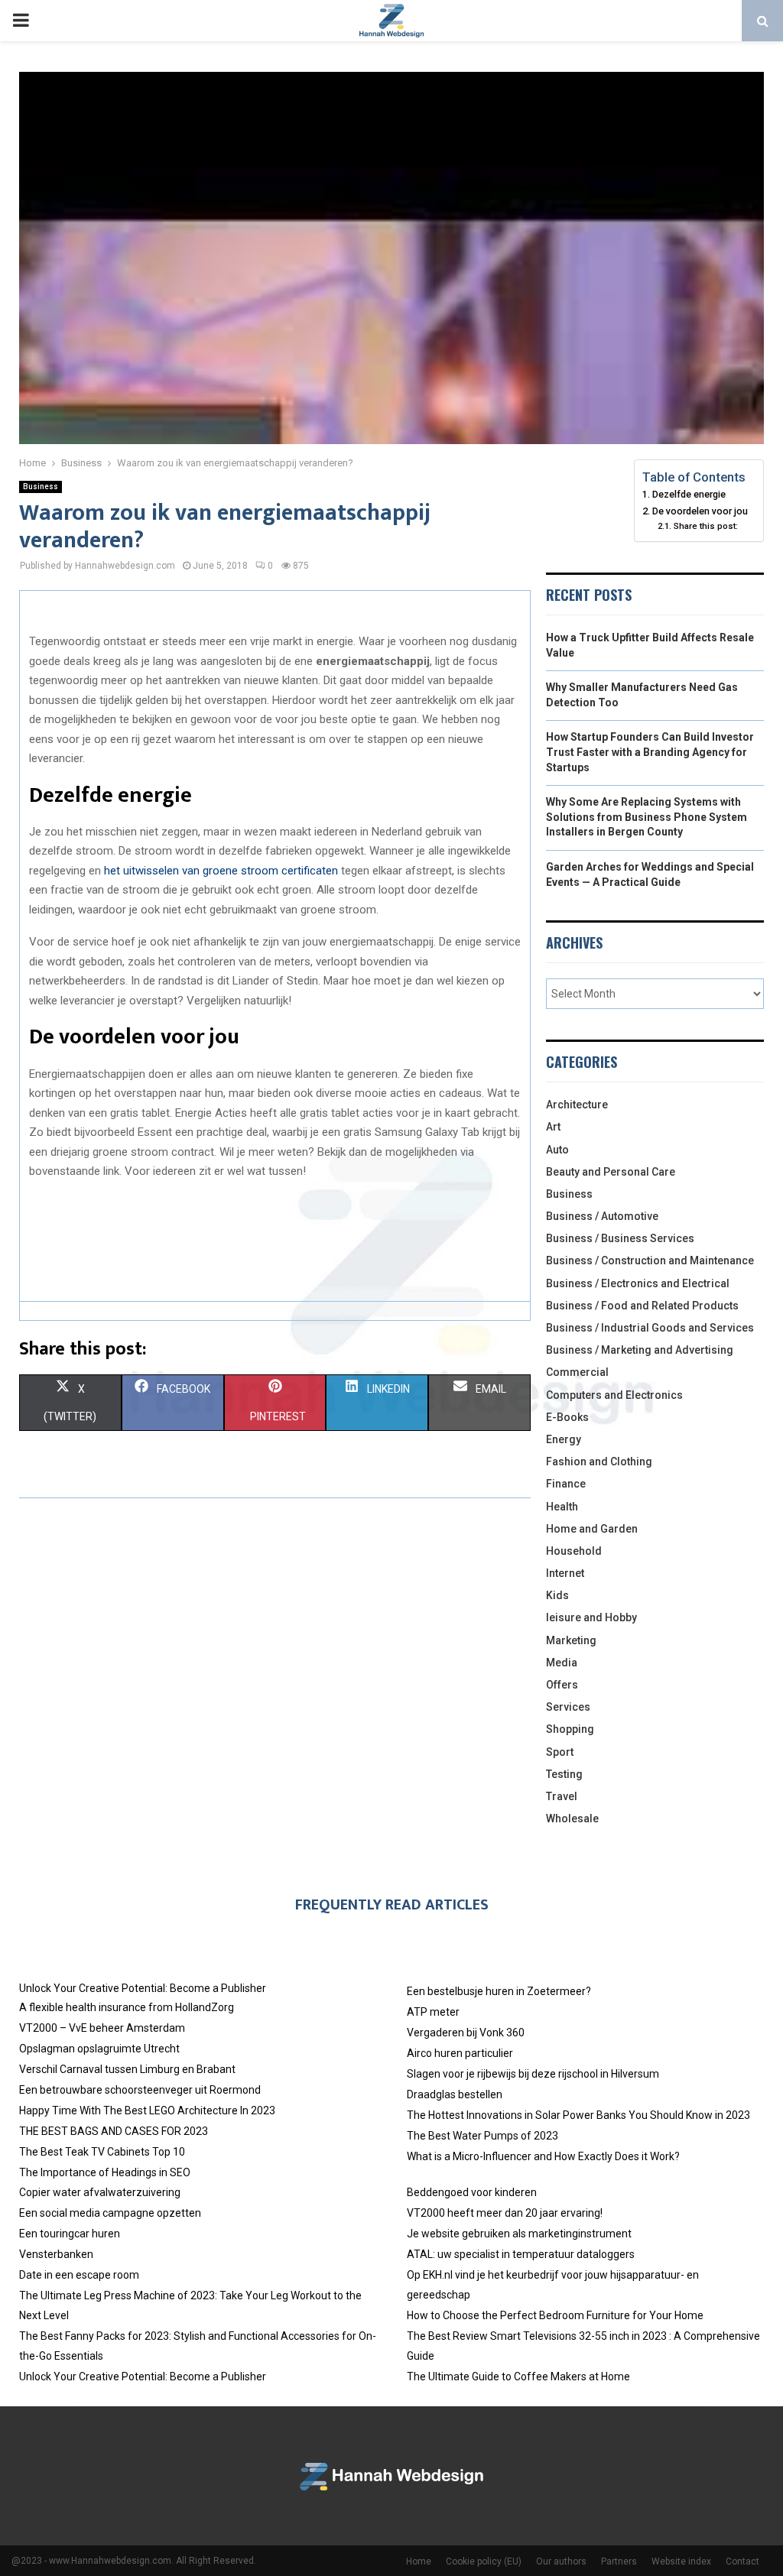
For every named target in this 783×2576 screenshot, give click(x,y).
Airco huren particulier (460, 2053)
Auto (557, 1150)
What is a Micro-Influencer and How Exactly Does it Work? (543, 2156)
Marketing (571, 1640)
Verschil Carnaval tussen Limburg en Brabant (127, 2069)
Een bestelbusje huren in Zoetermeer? (499, 1991)
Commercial (577, 1372)
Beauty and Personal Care (611, 1172)
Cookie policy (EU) (484, 2561)
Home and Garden (592, 1529)
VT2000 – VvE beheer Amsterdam (102, 2028)
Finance (566, 1484)
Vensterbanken (56, 2254)
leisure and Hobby (591, 1617)
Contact (742, 2561)
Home (419, 2561)
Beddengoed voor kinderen (472, 2192)
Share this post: (705, 526)
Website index (681, 2561)
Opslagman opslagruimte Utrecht (99, 2049)
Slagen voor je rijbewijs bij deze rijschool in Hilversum (533, 2074)
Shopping (570, 1729)
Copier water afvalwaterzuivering (100, 2192)
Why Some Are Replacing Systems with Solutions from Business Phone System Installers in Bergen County (647, 817)
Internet (565, 1573)
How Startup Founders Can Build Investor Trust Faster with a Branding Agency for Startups (650, 752)
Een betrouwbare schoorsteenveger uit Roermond (140, 2090)
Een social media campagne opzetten (110, 2213)
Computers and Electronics (614, 1395)
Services (568, 1707)
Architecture (577, 1105)
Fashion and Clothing (599, 1462)
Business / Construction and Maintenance (650, 1260)
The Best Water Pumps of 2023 (482, 2136)
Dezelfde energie (689, 494)
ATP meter (433, 2012)
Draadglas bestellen (455, 2094)
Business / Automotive (602, 1216)
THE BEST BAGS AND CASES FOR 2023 (114, 2131)
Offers (562, 1685)
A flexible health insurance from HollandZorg (127, 2007)
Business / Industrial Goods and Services (650, 1328)
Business (41, 487)
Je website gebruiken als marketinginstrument (519, 2234)
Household (574, 1551)
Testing (564, 1774)
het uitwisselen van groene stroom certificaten (221, 871)
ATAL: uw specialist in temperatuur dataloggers (521, 2254)
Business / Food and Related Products (642, 1306)
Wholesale (572, 1818)
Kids (557, 1595)
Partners (619, 2561)
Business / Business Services (620, 1238)
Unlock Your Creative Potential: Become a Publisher (143, 1988)
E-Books (567, 1417)
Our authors (561, 2561)
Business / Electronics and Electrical (638, 1283)
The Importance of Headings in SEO (105, 2172)
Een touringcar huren (70, 2234)
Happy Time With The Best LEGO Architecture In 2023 (147, 2110)
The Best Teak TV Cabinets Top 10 (102, 2152)
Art (553, 1127)
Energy (564, 1439)
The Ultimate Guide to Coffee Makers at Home (518, 2376)
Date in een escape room (79, 2275)
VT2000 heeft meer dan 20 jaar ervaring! (505, 2213)
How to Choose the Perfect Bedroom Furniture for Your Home (555, 2315)
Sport (560, 1752)
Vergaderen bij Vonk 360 (466, 2033)
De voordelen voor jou (700, 511)
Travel (562, 1796)
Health (562, 1507)
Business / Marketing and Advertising (640, 1350)
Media (562, 1663)
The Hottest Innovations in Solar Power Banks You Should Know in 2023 (578, 2115)
